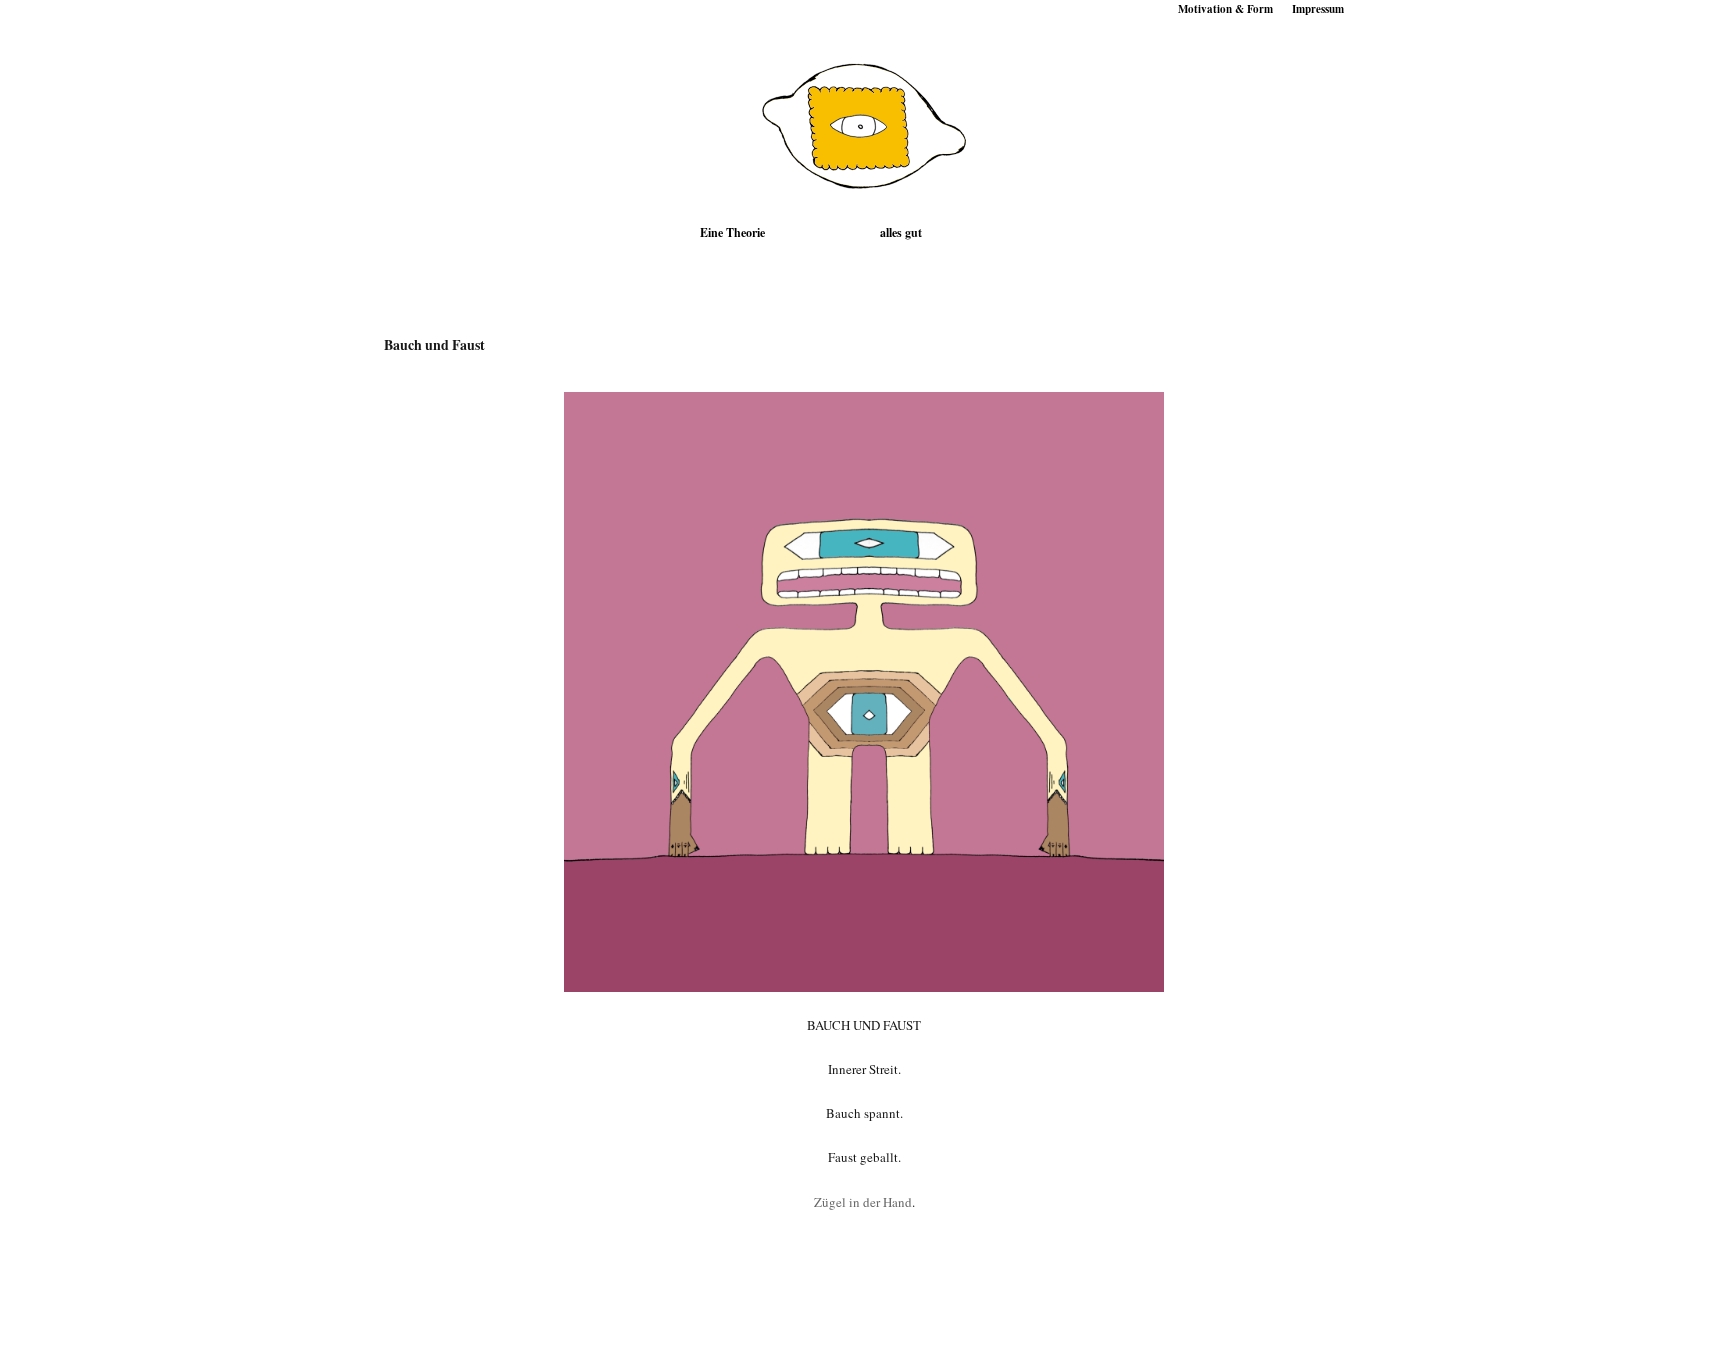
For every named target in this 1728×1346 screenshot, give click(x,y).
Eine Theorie (732, 232)
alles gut (901, 232)
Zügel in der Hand (863, 1202)
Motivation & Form (1225, 9)
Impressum (1318, 9)
